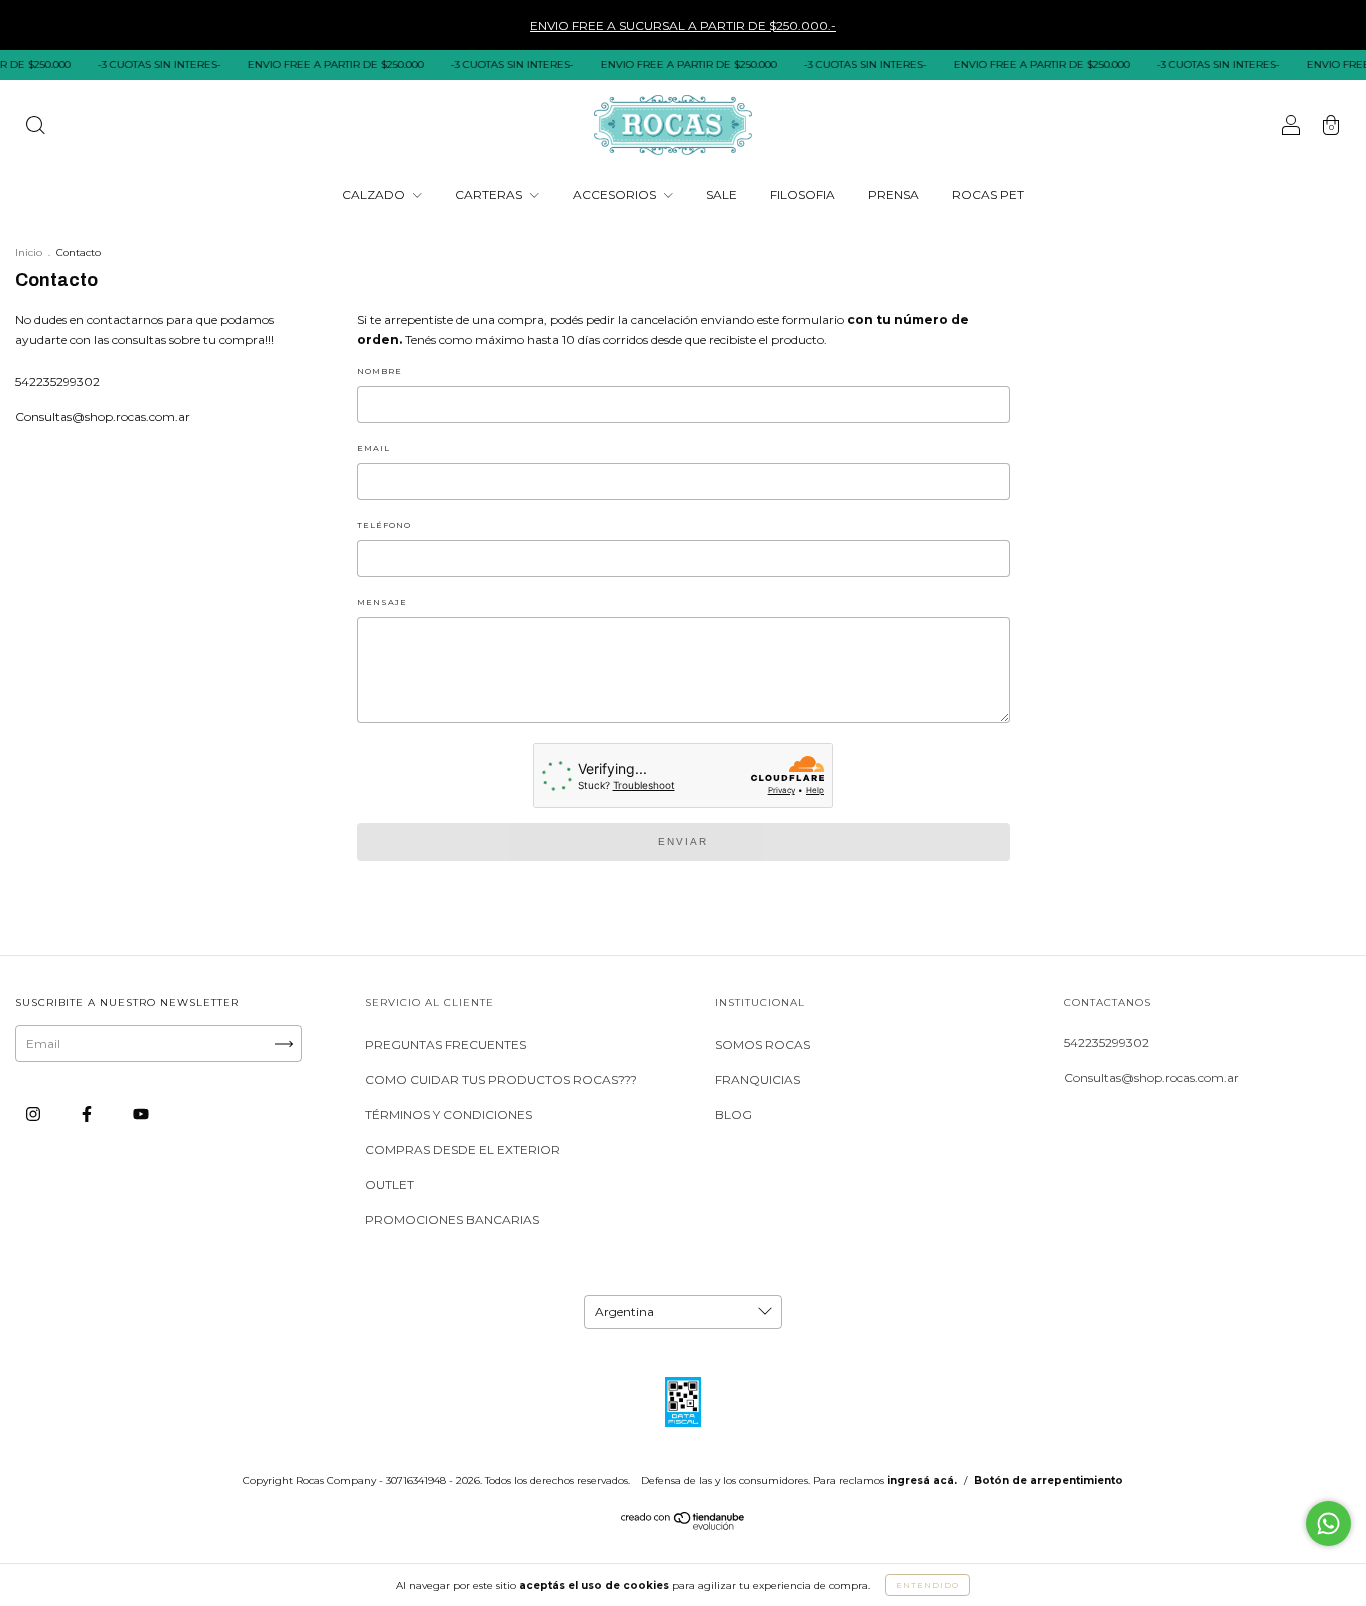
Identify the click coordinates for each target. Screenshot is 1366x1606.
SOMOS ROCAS (762, 1044)
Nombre (379, 371)
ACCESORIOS (616, 194)
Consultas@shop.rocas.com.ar (102, 416)
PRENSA (893, 194)
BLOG (733, 1114)
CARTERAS (490, 194)
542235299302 (57, 381)
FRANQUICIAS (757, 1079)
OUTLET (389, 1184)
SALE (721, 194)
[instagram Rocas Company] (34, 1113)
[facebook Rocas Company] (88, 1113)
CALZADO (375, 194)
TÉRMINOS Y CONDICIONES (448, 1114)
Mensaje (382, 602)
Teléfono (384, 525)
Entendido (927, 1585)
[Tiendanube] (683, 1525)
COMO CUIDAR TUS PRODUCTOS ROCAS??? (501, 1079)
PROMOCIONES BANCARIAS (452, 1219)
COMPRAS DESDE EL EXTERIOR (462, 1149)
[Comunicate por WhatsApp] (1328, 1523)
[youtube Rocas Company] (141, 1113)
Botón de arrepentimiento (1048, 1480)
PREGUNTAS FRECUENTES (445, 1044)
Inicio (28, 252)
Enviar (683, 841)
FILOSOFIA (802, 194)
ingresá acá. (922, 1480)
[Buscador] (35, 127)
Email (373, 448)
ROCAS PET (988, 194)
